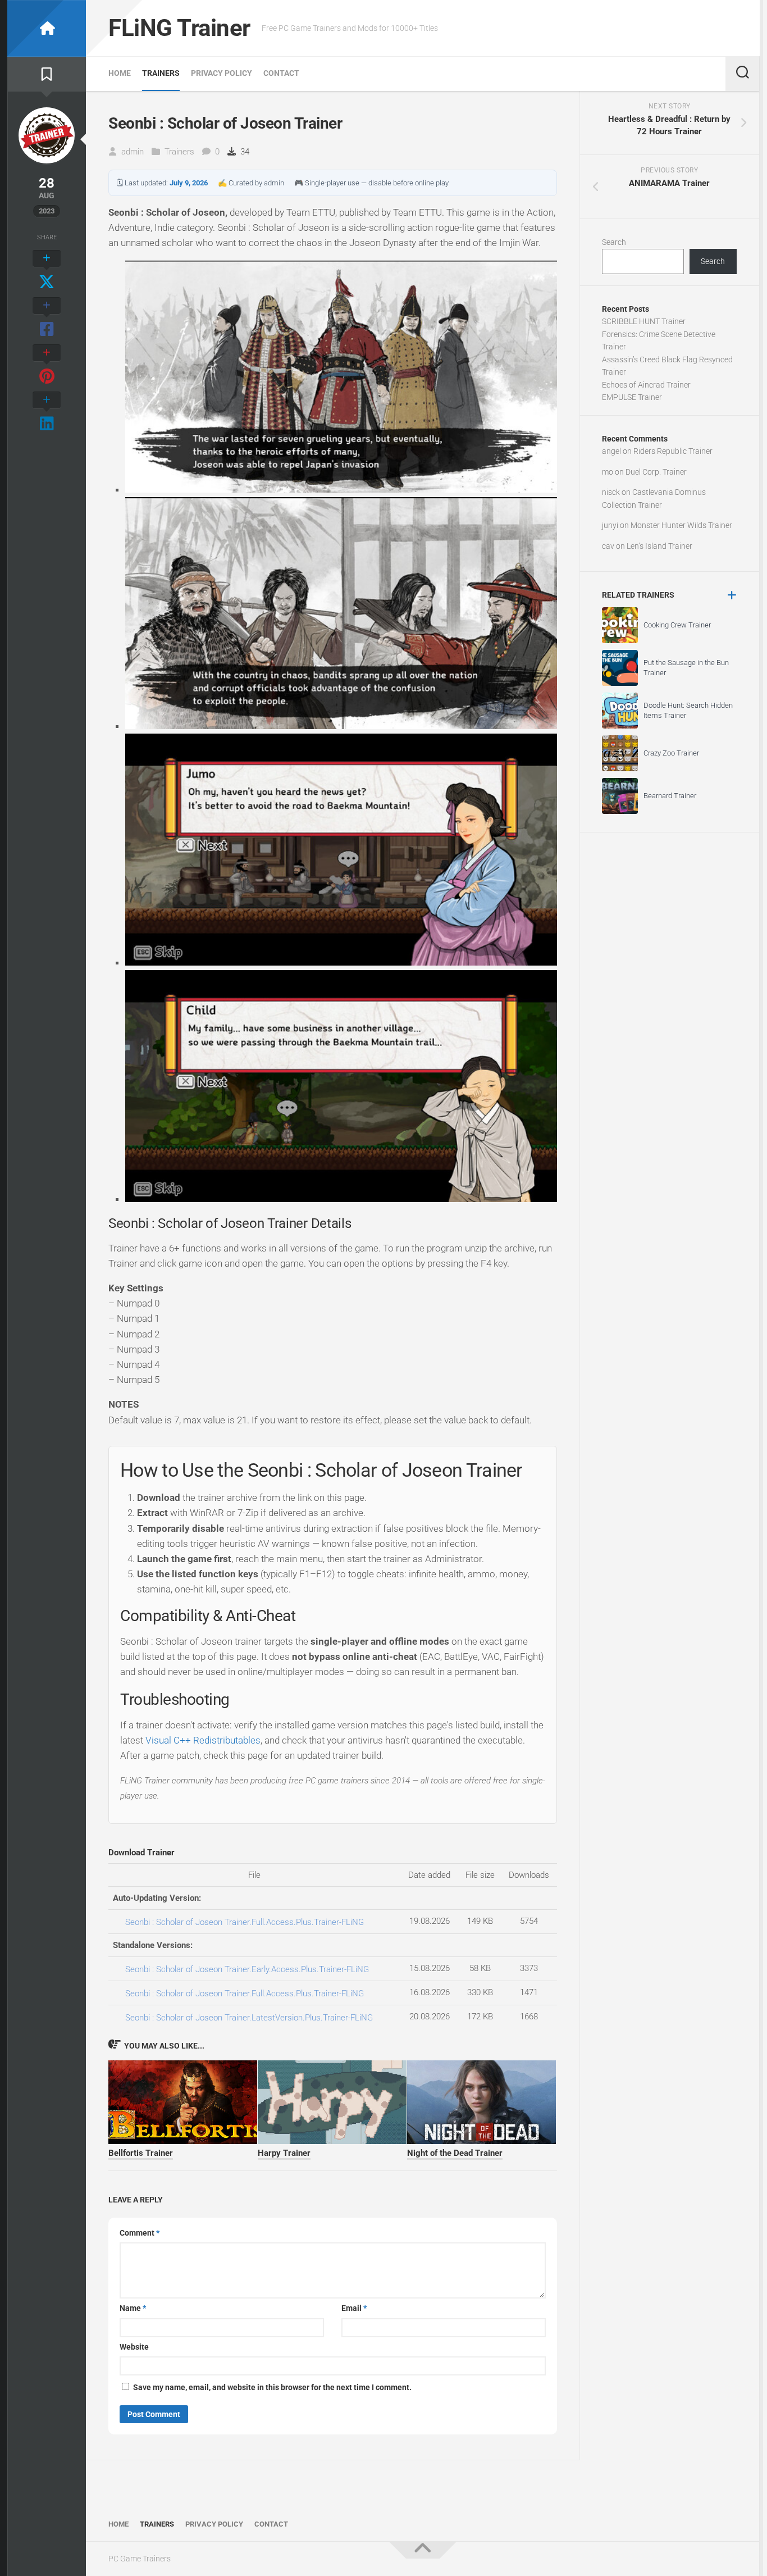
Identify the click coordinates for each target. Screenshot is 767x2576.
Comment (140, 2233)
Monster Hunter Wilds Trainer (681, 525)
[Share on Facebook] (47, 318)
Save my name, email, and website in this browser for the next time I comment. (272, 2387)
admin (133, 152)
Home (120, 73)
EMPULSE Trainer (632, 397)
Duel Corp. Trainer (656, 472)
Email (354, 2308)
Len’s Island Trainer (659, 546)
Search (614, 242)
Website (134, 2347)
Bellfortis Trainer (141, 2153)
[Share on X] (47, 271)
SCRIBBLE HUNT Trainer (644, 321)
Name (133, 2308)
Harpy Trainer (284, 2153)
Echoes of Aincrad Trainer (646, 385)
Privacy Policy (222, 73)
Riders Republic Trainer (673, 451)
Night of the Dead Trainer (455, 2153)
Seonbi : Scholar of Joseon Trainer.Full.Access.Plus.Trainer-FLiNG (245, 1922)
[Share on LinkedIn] (47, 412)
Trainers (161, 73)
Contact (281, 73)
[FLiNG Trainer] (47, 28)
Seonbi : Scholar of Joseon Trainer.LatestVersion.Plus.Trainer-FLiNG (249, 2018)
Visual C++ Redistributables (203, 1740)
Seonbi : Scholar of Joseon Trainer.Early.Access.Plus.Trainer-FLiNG (247, 1969)
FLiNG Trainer (179, 28)
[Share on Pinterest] (47, 365)
